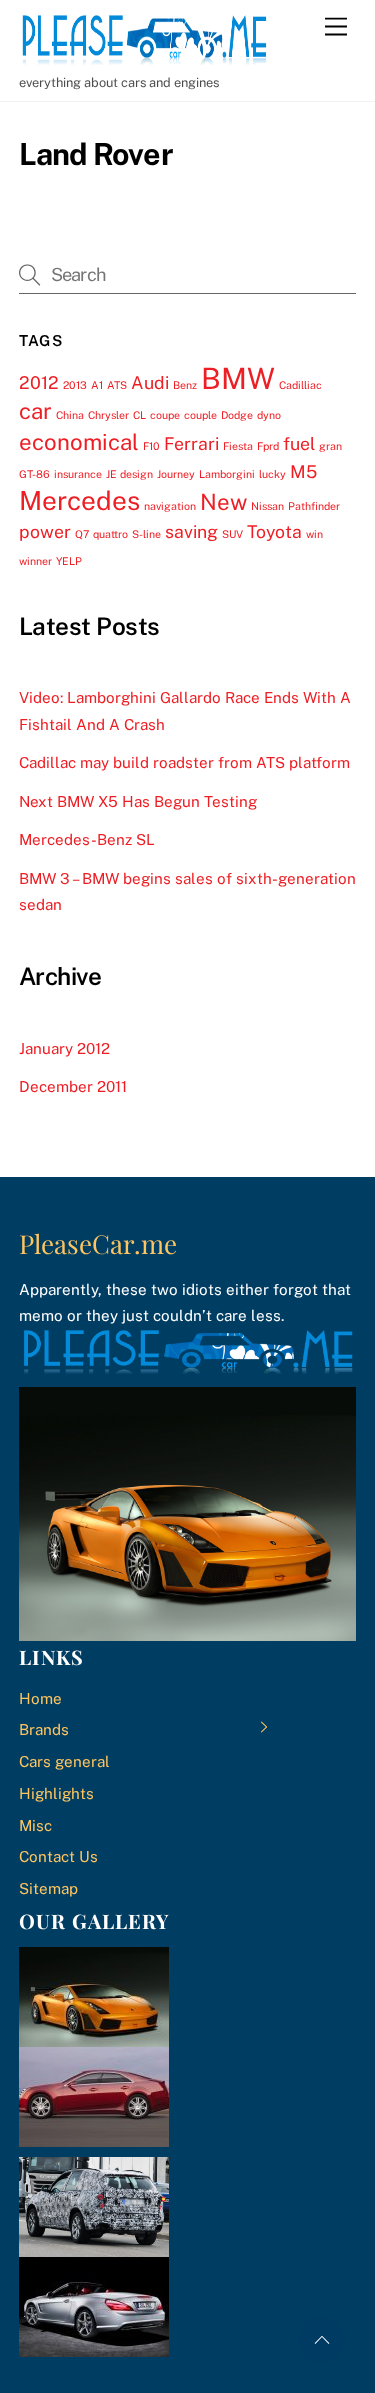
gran (330, 446)
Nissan (267, 506)
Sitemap (48, 1888)
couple (200, 415)
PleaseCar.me (98, 1243)
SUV (232, 534)
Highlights (56, 1793)
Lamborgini (227, 474)
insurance (78, 474)
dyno (269, 415)
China (70, 415)
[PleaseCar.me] (144, 56)
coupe (165, 415)
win (314, 534)
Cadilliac (300, 385)
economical (79, 442)
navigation (170, 506)
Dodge (237, 415)
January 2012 (64, 1048)
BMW (238, 378)
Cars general (64, 1761)
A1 (97, 385)
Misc (35, 1825)
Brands (44, 1729)
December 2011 (73, 1086)
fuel (299, 443)
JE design (129, 474)
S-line (146, 534)
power (45, 531)
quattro (110, 534)
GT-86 (34, 474)
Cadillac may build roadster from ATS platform (184, 762)
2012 (39, 382)
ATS (117, 385)
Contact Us (58, 1856)
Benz (185, 385)
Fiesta (238, 446)
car (35, 411)
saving (191, 531)
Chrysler (108, 415)
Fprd (268, 446)
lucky (272, 474)
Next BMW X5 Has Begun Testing (138, 801)
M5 (303, 471)
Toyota (274, 531)
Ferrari (191, 443)
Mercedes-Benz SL (87, 839)
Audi (150, 382)
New (223, 502)
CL (139, 415)
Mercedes (79, 500)
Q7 (82, 534)
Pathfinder (314, 506)
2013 (75, 385)
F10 (151, 446)
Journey (176, 474)
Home (40, 1698)
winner (35, 561)
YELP (69, 561)
